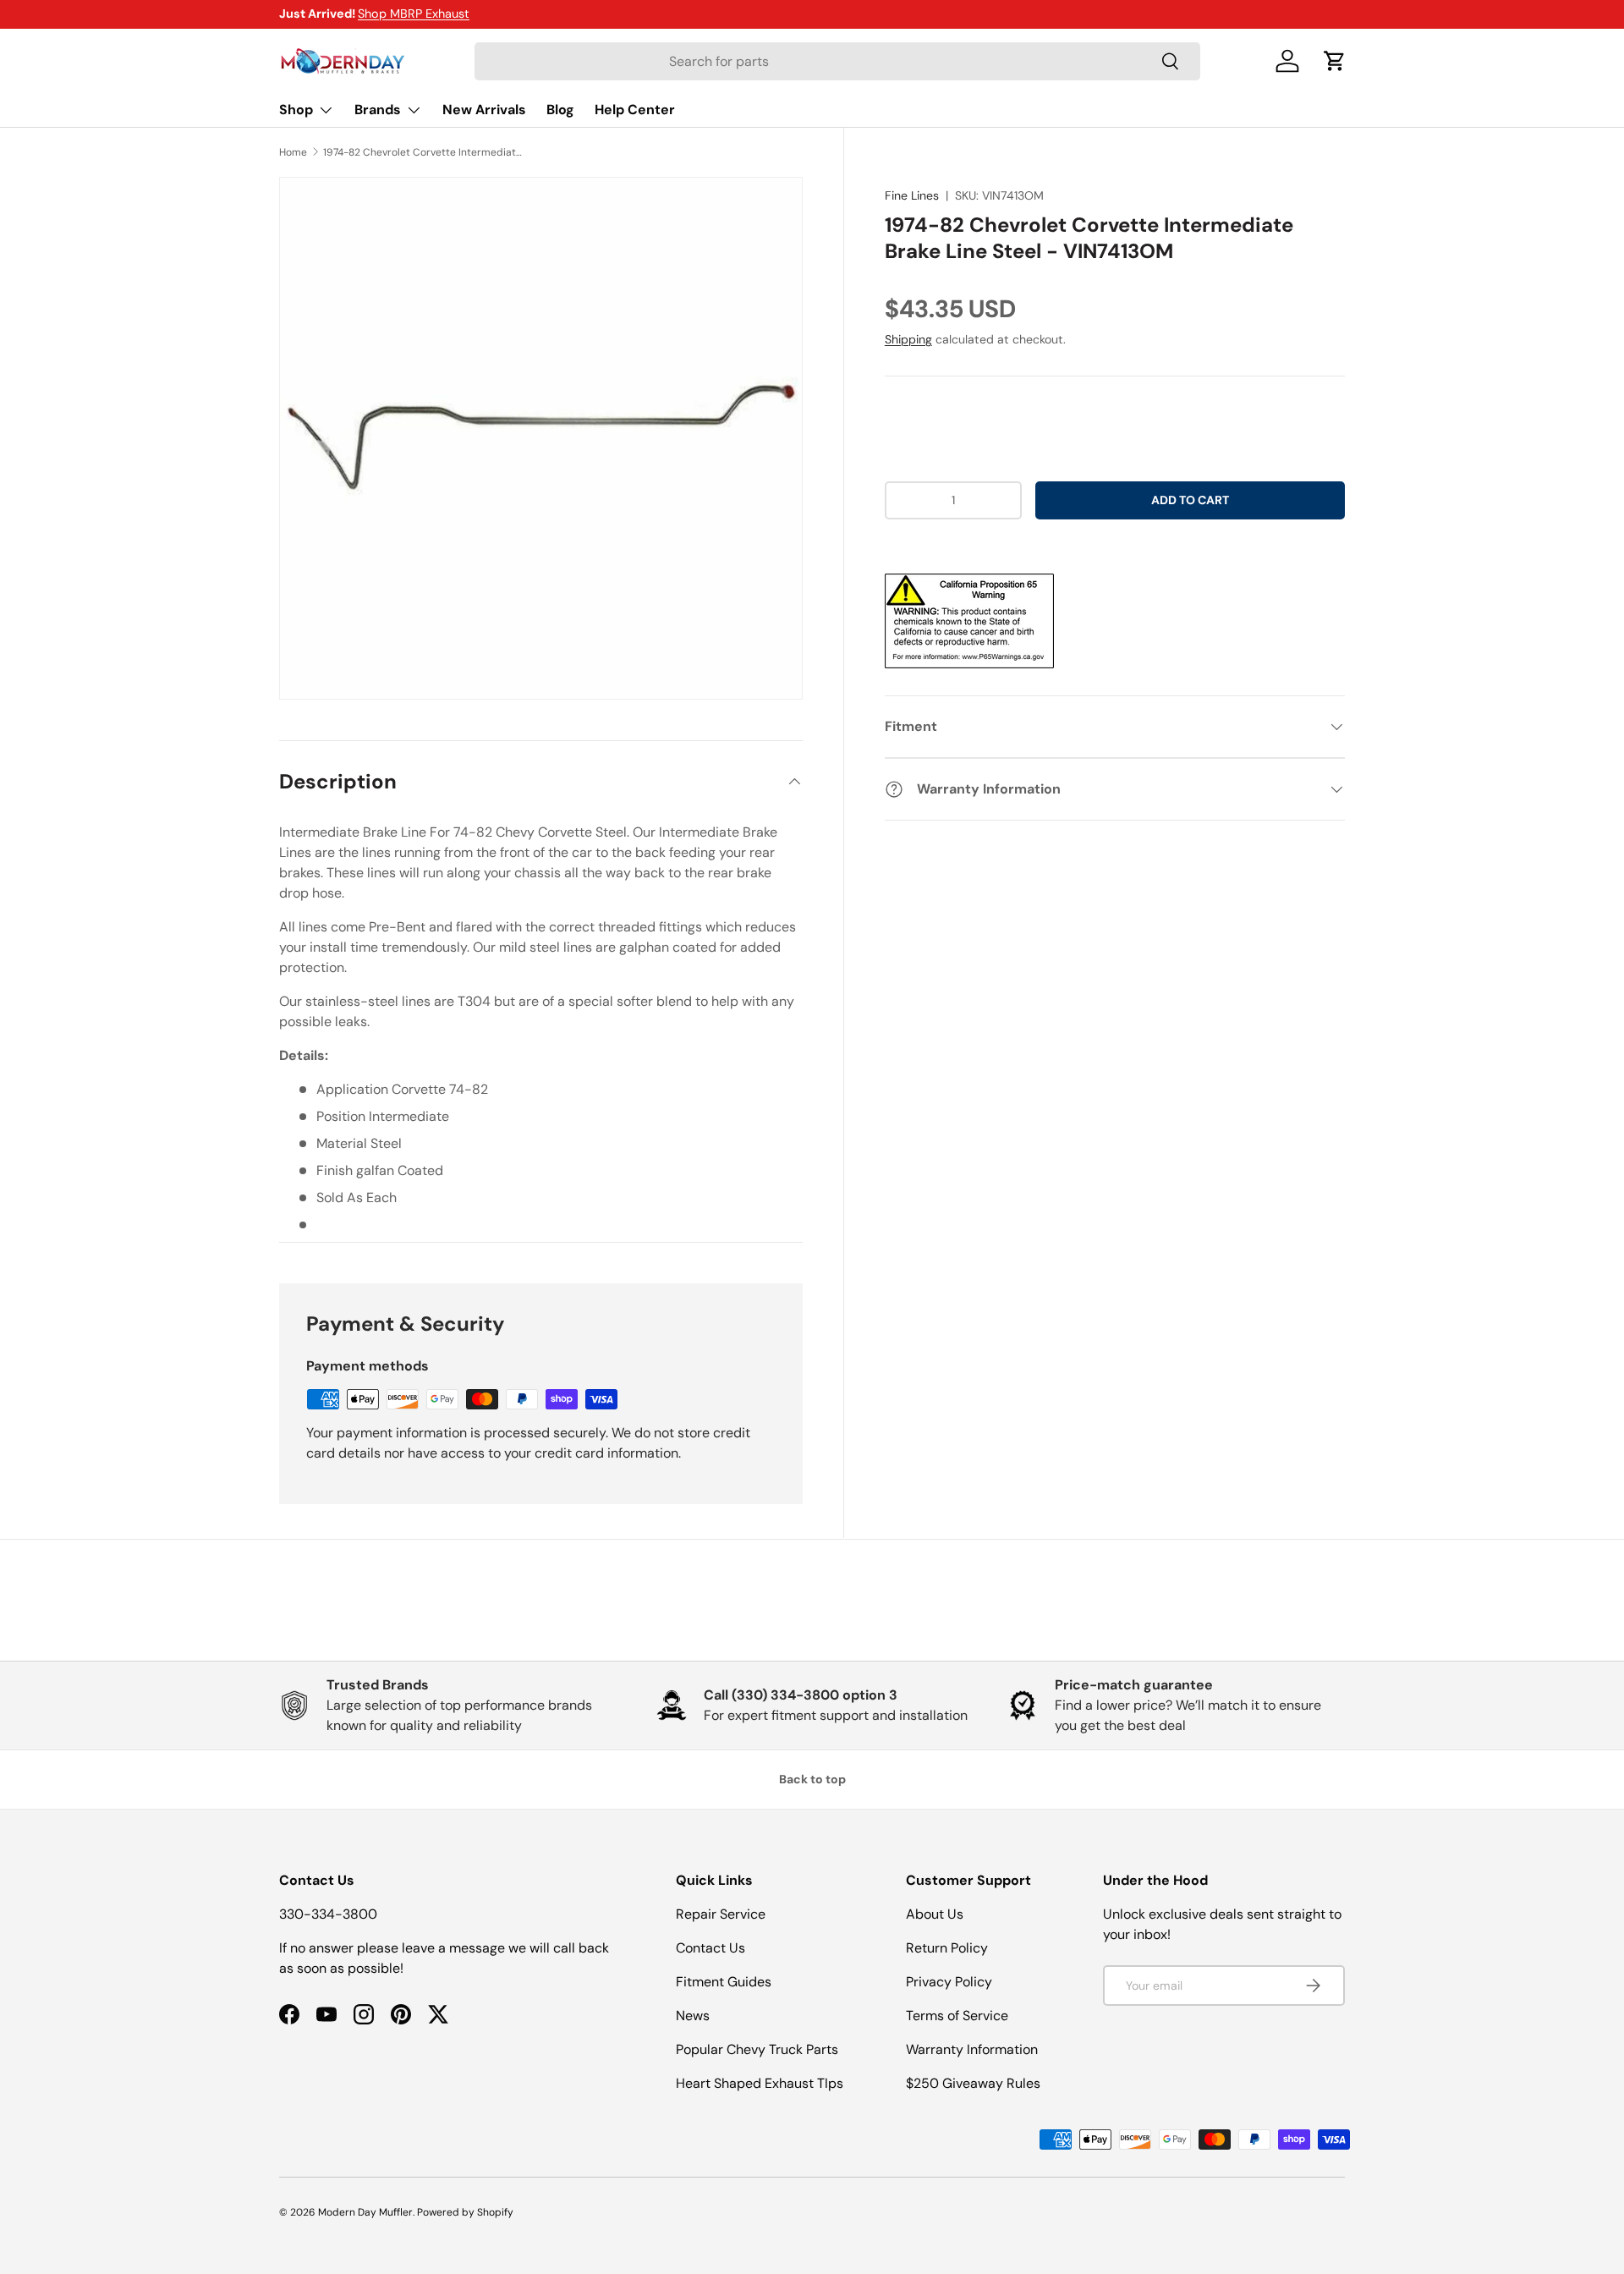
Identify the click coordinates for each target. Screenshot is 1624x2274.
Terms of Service (957, 2016)
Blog (560, 110)
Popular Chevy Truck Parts (757, 2049)
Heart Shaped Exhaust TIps (760, 2083)
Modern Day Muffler (365, 2212)
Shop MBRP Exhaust (414, 14)
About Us (935, 1914)
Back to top (812, 1779)
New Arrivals (484, 110)
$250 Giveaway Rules (973, 2083)
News (693, 2016)
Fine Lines (912, 195)
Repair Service (721, 1914)
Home (293, 152)
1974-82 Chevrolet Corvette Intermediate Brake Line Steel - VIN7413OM (425, 152)
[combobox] (837, 61)
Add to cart (1190, 500)
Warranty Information (972, 2049)
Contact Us (710, 1948)
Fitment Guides (724, 1982)
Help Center (635, 110)
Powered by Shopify (465, 2212)
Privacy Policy (949, 1982)
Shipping (908, 339)
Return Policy (947, 1948)
